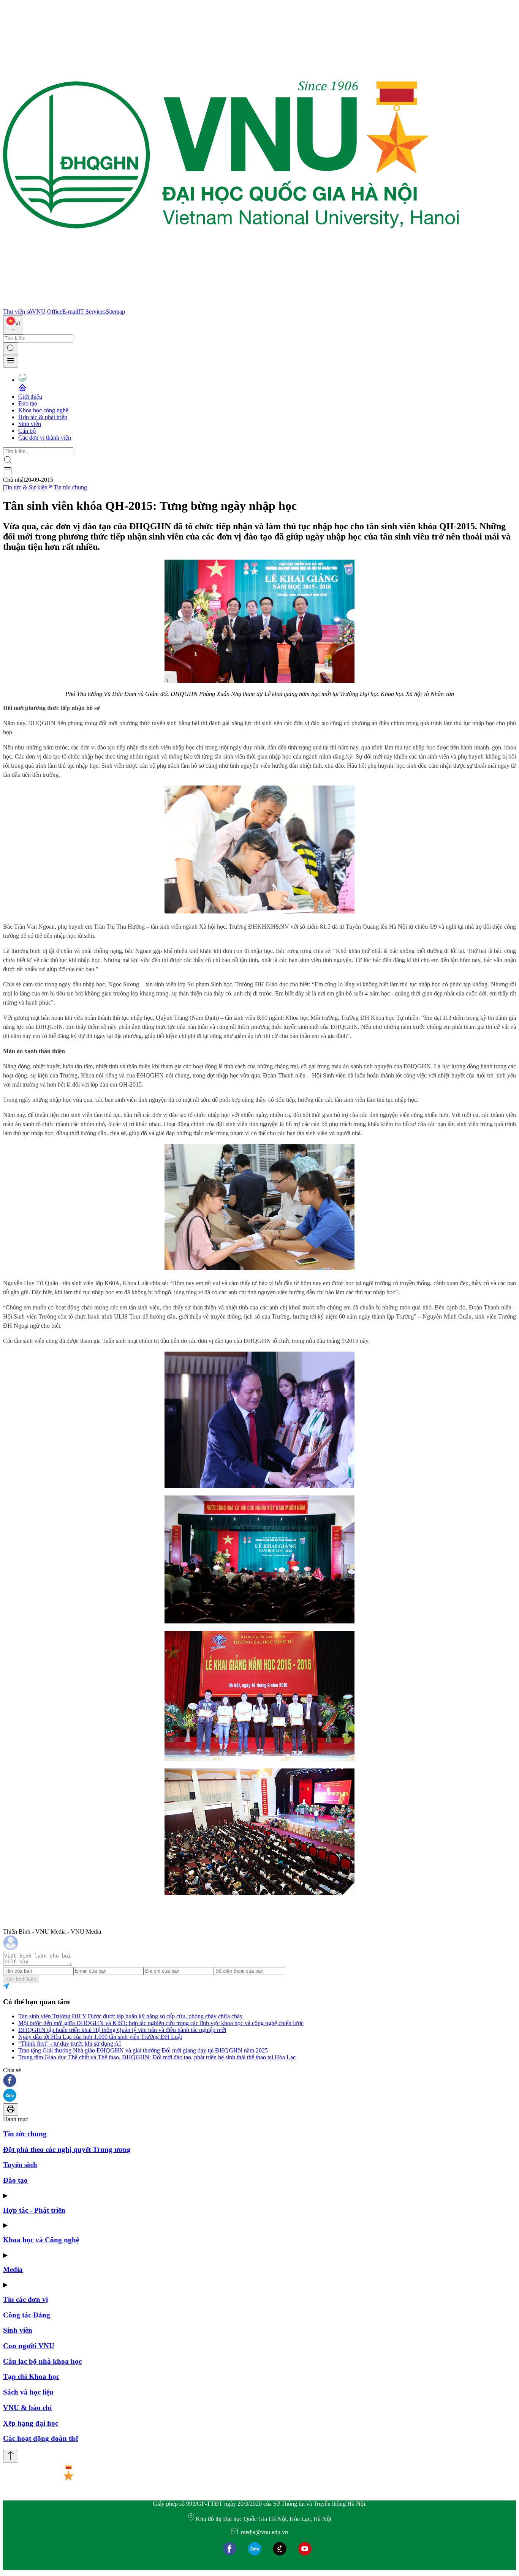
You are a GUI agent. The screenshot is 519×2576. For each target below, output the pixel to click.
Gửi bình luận (21, 1979)
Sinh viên (30, 424)
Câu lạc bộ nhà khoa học (42, 2361)
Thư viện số (17, 312)
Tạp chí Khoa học (31, 2376)
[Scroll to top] (11, 2456)
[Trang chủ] (231, 305)
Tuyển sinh (20, 2165)
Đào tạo (28, 403)
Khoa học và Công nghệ (41, 2240)
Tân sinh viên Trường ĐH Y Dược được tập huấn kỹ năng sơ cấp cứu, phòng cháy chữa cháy (131, 2016)
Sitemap (115, 312)
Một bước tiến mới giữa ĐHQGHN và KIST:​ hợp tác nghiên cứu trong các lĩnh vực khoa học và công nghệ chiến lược (161, 2023)
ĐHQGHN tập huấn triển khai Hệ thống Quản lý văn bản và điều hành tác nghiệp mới (122, 2030)
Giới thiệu (30, 397)
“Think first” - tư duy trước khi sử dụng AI (70, 2044)
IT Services (92, 312)
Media (13, 2269)
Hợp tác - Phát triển (34, 2210)
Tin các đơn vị (25, 2299)
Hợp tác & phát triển (43, 417)
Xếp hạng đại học (31, 2423)
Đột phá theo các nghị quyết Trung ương (67, 2149)
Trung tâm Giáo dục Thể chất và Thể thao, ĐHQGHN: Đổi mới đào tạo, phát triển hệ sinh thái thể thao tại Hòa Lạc (157, 2057)
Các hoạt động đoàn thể (41, 2438)
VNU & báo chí (27, 2408)
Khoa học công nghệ (43, 410)
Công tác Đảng (27, 2315)
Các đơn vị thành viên (45, 438)
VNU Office (47, 312)
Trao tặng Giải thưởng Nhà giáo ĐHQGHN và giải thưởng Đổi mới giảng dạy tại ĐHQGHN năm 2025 (143, 2050)
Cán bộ (27, 431)
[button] (259, 2081)
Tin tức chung (70, 487)
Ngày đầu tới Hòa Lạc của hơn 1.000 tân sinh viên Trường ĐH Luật (100, 2037)
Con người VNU (29, 2346)
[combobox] (13, 325)
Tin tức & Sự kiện (26, 487)
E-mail (70, 312)
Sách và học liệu (28, 2392)
